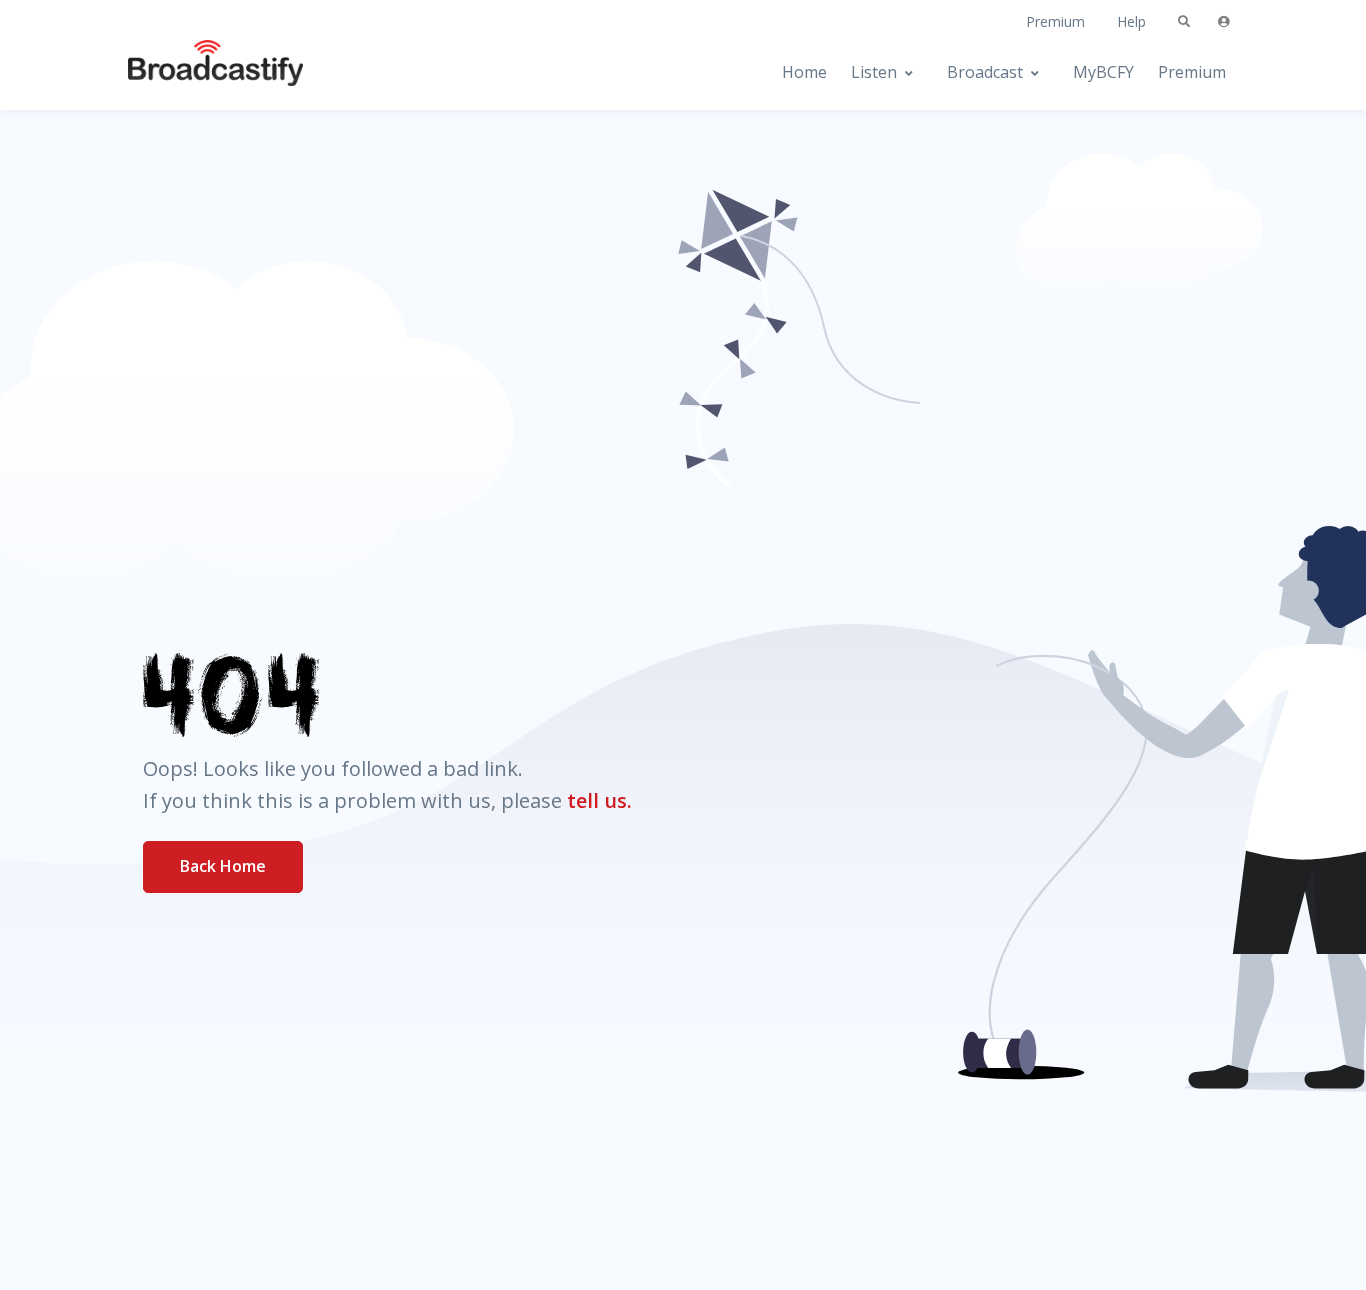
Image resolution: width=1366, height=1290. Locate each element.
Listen (874, 72)
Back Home (223, 866)
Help (1131, 21)
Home (804, 72)
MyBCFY (1103, 72)
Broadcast (985, 72)
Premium (1055, 21)
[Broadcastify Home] (196, 72)
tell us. (599, 800)
